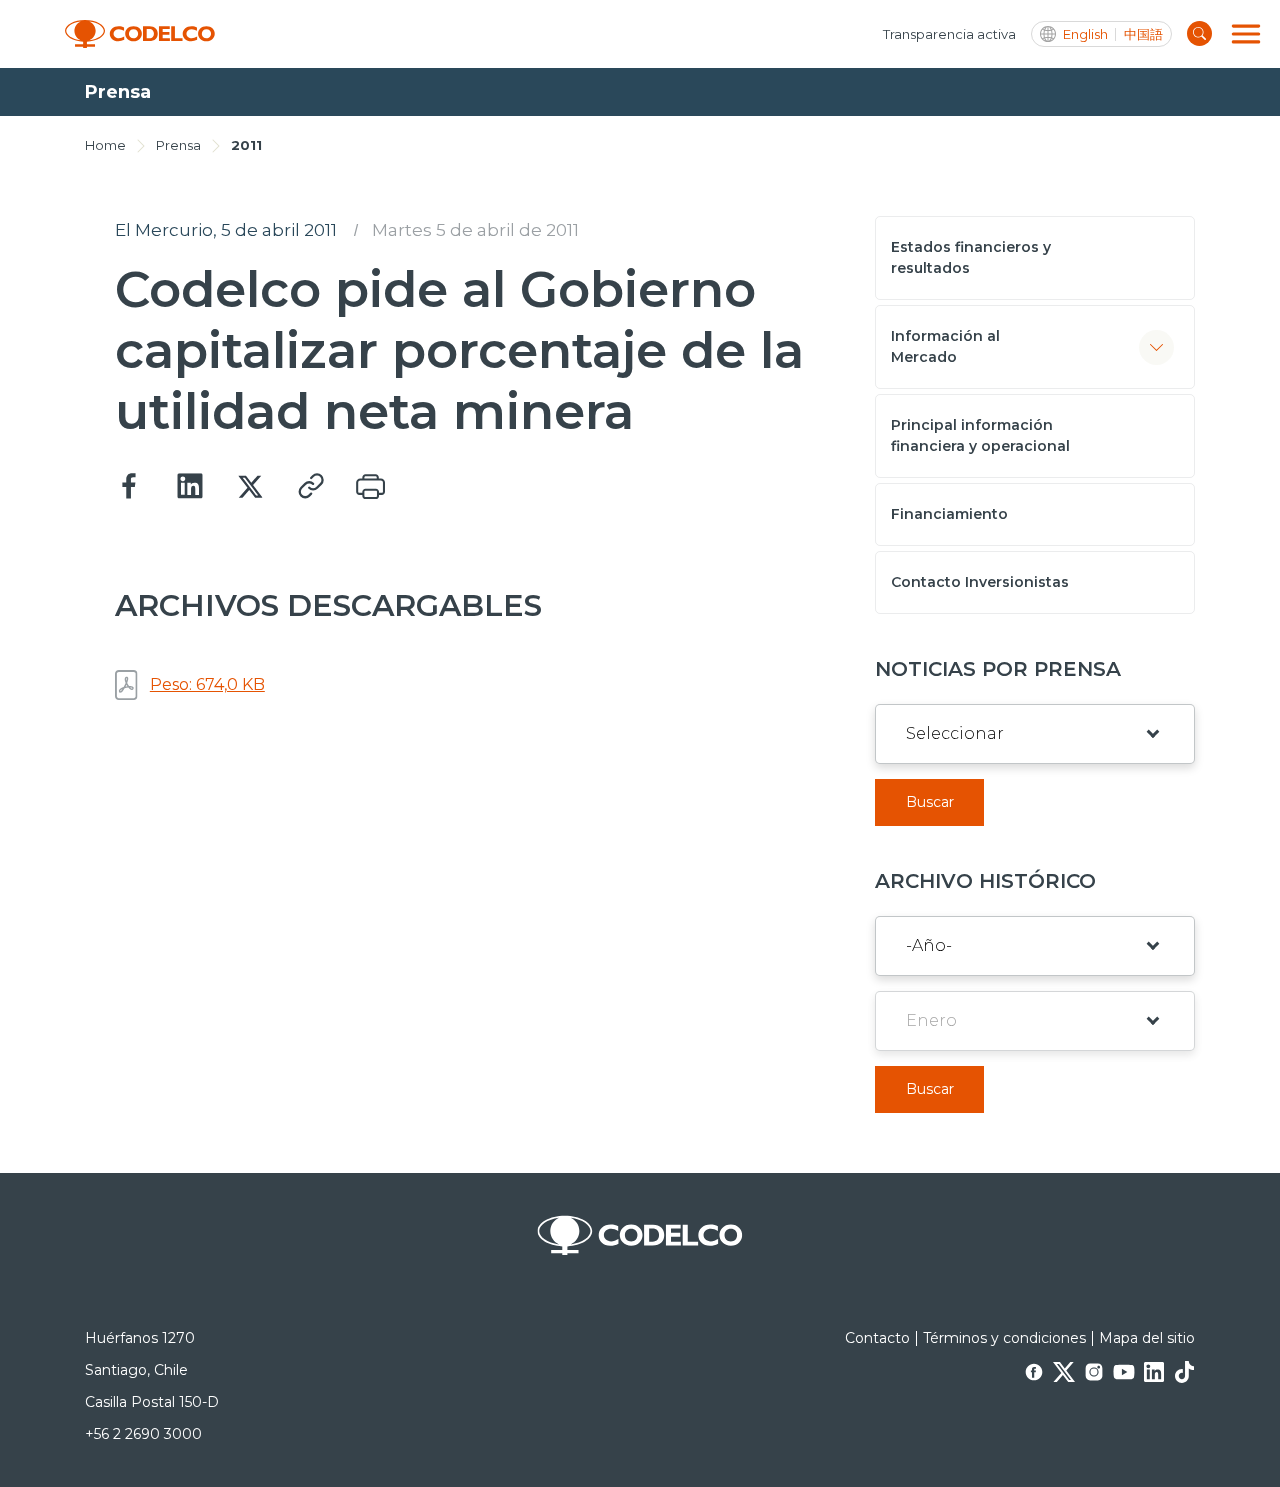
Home (105, 145)
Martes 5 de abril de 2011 (475, 230)
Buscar (930, 802)
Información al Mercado (945, 346)
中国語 (1143, 34)
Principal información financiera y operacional (980, 435)
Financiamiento (949, 514)
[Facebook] (130, 487)
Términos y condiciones (1004, 1338)
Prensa (178, 145)
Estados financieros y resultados (971, 257)
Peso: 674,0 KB (207, 684)
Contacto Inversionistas (980, 582)
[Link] (310, 487)
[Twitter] (250, 487)
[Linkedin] (190, 487)
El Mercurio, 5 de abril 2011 (226, 230)
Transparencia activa (949, 34)
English (1085, 34)
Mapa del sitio (1147, 1338)
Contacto (877, 1338)
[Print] (370, 487)
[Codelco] (140, 34)
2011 (246, 145)
